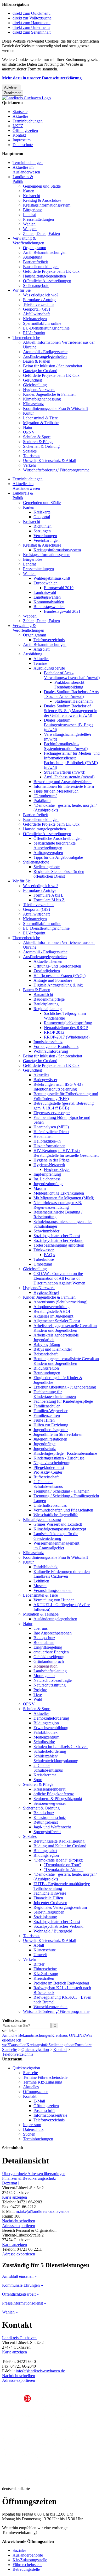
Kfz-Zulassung (46, 1974)
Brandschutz (44, 1813)
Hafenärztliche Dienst (51, 1132)
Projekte (40, 1690)
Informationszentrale (50, 2115)
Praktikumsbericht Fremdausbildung (69, 685)
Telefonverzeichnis (39, 304)
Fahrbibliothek (46, 1567)
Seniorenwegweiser (50, 1803)
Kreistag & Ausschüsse (42, 200)
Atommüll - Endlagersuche (45, 352)
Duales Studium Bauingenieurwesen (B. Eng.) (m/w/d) (69, 725)
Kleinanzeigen (35, 319)
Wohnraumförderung (51, 1051)
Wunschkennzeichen (50, 2007)
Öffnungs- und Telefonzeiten (57, 966)
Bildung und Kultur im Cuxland (60, 1846)
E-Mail (39, 2101)
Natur (28, 427)
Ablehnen (11, 87)
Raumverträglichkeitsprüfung (68, 1023)
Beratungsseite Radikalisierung (59, 1841)
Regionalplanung (48, 1009)
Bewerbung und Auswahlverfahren (63, 782)
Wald (38, 1699)
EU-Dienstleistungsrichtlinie (46, 328)
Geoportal (42, 517)
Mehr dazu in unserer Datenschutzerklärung (42, 78)
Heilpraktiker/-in (47, 1141)
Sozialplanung (45, 1917)
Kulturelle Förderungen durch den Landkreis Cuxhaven (62, 1574)
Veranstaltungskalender (53, 1590)
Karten (29, 191)
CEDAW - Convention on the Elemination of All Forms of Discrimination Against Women (59, 1278)
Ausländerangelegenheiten (45, 356)
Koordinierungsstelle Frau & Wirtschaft (55, 408)
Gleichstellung (35, 385)
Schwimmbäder (46, 1231)
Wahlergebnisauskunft (52, 578)
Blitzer (39, 1964)
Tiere (38, 1695)
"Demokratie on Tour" (63, 1865)
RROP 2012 (54, 1032)
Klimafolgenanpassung (42, 399)
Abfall (39, 1945)
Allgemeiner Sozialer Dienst (57, 1321)
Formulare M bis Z (49, 900)
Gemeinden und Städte (42, 186)
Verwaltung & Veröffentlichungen (28, 241)
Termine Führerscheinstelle (45, 2077)
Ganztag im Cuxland (40, 371)
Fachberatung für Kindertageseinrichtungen (55, 1394)
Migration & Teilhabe (41, 423)
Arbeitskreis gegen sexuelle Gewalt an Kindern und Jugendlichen (65, 1328)
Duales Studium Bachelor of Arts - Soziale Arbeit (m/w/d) (71, 694)
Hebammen (43, 1136)
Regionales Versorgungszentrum (60, 1907)
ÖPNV (29, 432)
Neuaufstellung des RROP (66, 1028)
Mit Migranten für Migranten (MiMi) (64, 1198)
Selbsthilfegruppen (49, 1912)
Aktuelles (20, 116)
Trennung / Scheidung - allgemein (61, 1491)
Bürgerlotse (33, 210)
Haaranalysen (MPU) (51, 1127)
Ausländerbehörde (28, 2555)
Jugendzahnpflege (48, 1184)
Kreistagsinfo (37, 2045)
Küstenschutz (45, 1950)
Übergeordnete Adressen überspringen (34, 2174)
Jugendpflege (44, 1444)
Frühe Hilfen (44, 1420)
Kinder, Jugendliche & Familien (49, 394)
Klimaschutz (33, 404)
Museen (40, 1586)
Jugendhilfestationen (50, 1439)
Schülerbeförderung (50, 1751)
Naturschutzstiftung (50, 1685)
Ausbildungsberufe (49, 668)
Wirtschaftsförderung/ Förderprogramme (56, 470)
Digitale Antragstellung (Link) (58, 985)
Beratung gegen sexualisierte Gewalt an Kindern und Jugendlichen (66, 1361)
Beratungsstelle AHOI (52, 1311)
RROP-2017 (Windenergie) (67, 1037)
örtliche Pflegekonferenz (54, 1794)
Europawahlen (46, 583)
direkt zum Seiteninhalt (32, 32)
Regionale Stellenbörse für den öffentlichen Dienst (59, 874)
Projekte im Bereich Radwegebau (61, 1983)
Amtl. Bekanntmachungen (45, 252)
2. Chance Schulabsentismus (48, 1768)
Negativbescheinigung (52, 1463)
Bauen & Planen (37, 361)
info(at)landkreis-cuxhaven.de (40, 2371)
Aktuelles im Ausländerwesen (26, 170)
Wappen (30, 229)
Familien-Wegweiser (50, 1411)
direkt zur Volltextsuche (32, 18)
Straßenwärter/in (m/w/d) (65, 772)
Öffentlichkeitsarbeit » (20, 2294)
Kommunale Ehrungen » (22, 2285)
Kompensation (46, 1666)
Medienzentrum (46, 1737)
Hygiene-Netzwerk (39, 390)
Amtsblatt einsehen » (19, 2276)
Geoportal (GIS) (36, 309)
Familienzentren (47, 1415)
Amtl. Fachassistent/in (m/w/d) (69, 777)
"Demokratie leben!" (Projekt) (58, 1860)
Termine (40, 663)
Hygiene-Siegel (57, 1169)
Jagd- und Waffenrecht (52, 1827)
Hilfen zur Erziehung (51, 1425)
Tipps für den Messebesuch (56, 791)
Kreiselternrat (45, 1775)
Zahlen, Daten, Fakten (41, 233)
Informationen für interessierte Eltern (64, 786)
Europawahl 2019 (59, 588)
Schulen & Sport (37, 437)
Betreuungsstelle (26, 2569)
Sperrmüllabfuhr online (42, 323)
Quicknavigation (35, 2050)
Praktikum (42, 801)
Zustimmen (13, 93)
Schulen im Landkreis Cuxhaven (61, 1747)
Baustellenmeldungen (41, 267)
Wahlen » (10, 2312)
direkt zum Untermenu (31, 27)
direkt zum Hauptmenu (32, 23)
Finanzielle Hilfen (48, 1898)
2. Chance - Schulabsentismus (48, 1484)
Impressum (22, 140)
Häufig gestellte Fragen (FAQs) (59, 976)
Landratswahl (45, 592)
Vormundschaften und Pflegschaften (63, 1510)
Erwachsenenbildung (51, 1728)
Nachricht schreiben (19, 2221)
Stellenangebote (36, 286)
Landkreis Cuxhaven (19, 2338)
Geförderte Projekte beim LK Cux (51, 271)
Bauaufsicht (43, 994)
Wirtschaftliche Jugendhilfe (56, 1515)
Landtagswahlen (47, 597)
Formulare (83, 2045)
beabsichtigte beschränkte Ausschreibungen (55, 845)
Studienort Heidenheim (73, 701)
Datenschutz (23, 145)
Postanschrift (44, 2110)
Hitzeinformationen (49, 1146)
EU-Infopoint (34, 333)
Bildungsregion (46, 1368)
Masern (40, 1188)
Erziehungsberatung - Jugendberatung (65, 1387)
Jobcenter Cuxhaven (50, 1903)
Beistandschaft (46, 1354)
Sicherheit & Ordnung (41, 446)
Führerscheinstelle (27, 2565)
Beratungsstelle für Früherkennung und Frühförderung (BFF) (66, 1096)
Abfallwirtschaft (36, 314)
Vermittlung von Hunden (54, 1600)
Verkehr (30, 465)
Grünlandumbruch (49, 1661)
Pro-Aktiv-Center (48, 1472)
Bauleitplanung (46, 1004)
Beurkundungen (47, 1373)
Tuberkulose (44, 1259)
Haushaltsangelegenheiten (44, 276)
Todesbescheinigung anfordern (59, 1245)
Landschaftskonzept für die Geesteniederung (56, 1536)
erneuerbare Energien (51, 1652)
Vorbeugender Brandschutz (56, 1047)
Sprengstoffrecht (47, 1832)
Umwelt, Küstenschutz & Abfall (50, 461)
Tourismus (32, 456)
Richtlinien (42, 526)
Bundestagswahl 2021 (62, 611)
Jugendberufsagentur (51, 1430)
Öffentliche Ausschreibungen (47, 281)
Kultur (28, 413)
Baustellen (18, 2045)
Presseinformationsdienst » (24, 2303)
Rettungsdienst (46, 1822)
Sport (38, 1780)
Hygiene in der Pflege (52, 1160)
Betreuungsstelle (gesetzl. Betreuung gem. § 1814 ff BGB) (64, 1106)
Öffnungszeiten (25, 130)
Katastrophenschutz (50, 1817)
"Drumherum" (45, 796)
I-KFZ (18, 126)
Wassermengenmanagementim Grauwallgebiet (56, 1546)
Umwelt (40, 1955)
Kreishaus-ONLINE (68, 2035)
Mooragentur (44, 1676)
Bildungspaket (45, 1851)
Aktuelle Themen (48, 961)
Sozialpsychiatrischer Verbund (58, 1240)
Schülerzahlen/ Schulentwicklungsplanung (56, 1758)
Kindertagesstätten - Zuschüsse (59, 1458)
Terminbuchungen (28, 121)
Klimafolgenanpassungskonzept (60, 1529)
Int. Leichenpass (47, 1179)
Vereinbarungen (47, 540)
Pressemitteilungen (38, 219)
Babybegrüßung (47, 1344)
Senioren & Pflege (38, 442)
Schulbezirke (44, 1742)
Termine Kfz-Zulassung (43, 2082)
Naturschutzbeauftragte (53, 1680)
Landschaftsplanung (50, 1671)
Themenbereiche (26, 338)
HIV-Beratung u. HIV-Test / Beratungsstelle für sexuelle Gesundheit (66, 1153)
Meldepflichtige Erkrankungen (59, 1193)
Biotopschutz (44, 1638)
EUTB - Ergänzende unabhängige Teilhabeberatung (62, 1886)
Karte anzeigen (15, 2197)
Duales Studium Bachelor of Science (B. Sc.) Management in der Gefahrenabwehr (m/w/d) (71, 711)
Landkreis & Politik (23, 179)
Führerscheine (45, 1969)
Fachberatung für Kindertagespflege (63, 1401)
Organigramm (35, 248)
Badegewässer (45, 1080)
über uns (41, 1628)
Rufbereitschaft (46, 1477)
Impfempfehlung (47, 1174)
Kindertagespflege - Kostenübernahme (65, 1453)
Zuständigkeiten (47, 971)
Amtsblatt (41, 649)
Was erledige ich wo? (41, 295)
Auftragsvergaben (48, 853)
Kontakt (19, 135)
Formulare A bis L (49, 895)
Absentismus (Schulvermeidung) (60, 1302)
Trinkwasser (44, 1250)
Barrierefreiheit (35, 262)
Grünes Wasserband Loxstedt (58, 1524)
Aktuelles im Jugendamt (53, 1316)
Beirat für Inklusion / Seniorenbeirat (53, 366)
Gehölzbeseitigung (49, 1657)
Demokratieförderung (51, 1718)
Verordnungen (45, 536)
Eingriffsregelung (48, 1647)
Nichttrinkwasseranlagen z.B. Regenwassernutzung (58, 1205)
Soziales (30, 451)
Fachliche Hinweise (50, 1893)
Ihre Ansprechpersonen (53, 1633)
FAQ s (49, 1255)
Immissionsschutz (48, 1042)
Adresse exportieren (19, 2226)
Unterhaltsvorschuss (50, 1505)
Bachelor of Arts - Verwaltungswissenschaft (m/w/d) (72, 675)
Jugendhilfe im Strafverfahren (58, 1434)
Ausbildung (33, 257)
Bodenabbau (44, 1642)
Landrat (29, 215)
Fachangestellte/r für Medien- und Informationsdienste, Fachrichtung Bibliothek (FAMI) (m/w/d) (72, 760)
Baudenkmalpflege (49, 999)
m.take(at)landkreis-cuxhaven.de (42, 2211)
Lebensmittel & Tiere (40, 418)
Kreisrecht (32, 196)
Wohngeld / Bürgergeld (53, 1931)
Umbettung (43, 1264)
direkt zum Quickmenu (32, 13)
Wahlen (29, 224)
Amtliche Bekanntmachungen (27, 2035)
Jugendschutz (45, 1449)
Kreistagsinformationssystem (47, 205)
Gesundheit (32, 380)
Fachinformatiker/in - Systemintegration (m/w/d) (66, 746)
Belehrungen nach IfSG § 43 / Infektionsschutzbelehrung (58, 1087)
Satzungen (42, 531)
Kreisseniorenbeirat (49, 1789)
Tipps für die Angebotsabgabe (58, 857)
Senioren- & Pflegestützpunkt (58, 1799)
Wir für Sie (22, 290)
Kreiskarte (42, 512)
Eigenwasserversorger (52, 1113)
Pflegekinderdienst (49, 1467)
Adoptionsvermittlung (52, 1307)
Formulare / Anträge (40, 300)
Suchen (29, 2134)
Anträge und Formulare (53, 980)
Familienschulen (47, 1406)
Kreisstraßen (44, 1978)
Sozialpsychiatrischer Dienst (57, 1236)
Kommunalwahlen (49, 602)
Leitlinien (41, 1581)
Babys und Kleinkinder (53, 1349)
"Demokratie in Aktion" (64, 1870)
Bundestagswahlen (49, 607)
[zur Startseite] (26, 98)
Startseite (20, 112)
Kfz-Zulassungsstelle (30, 2560)
